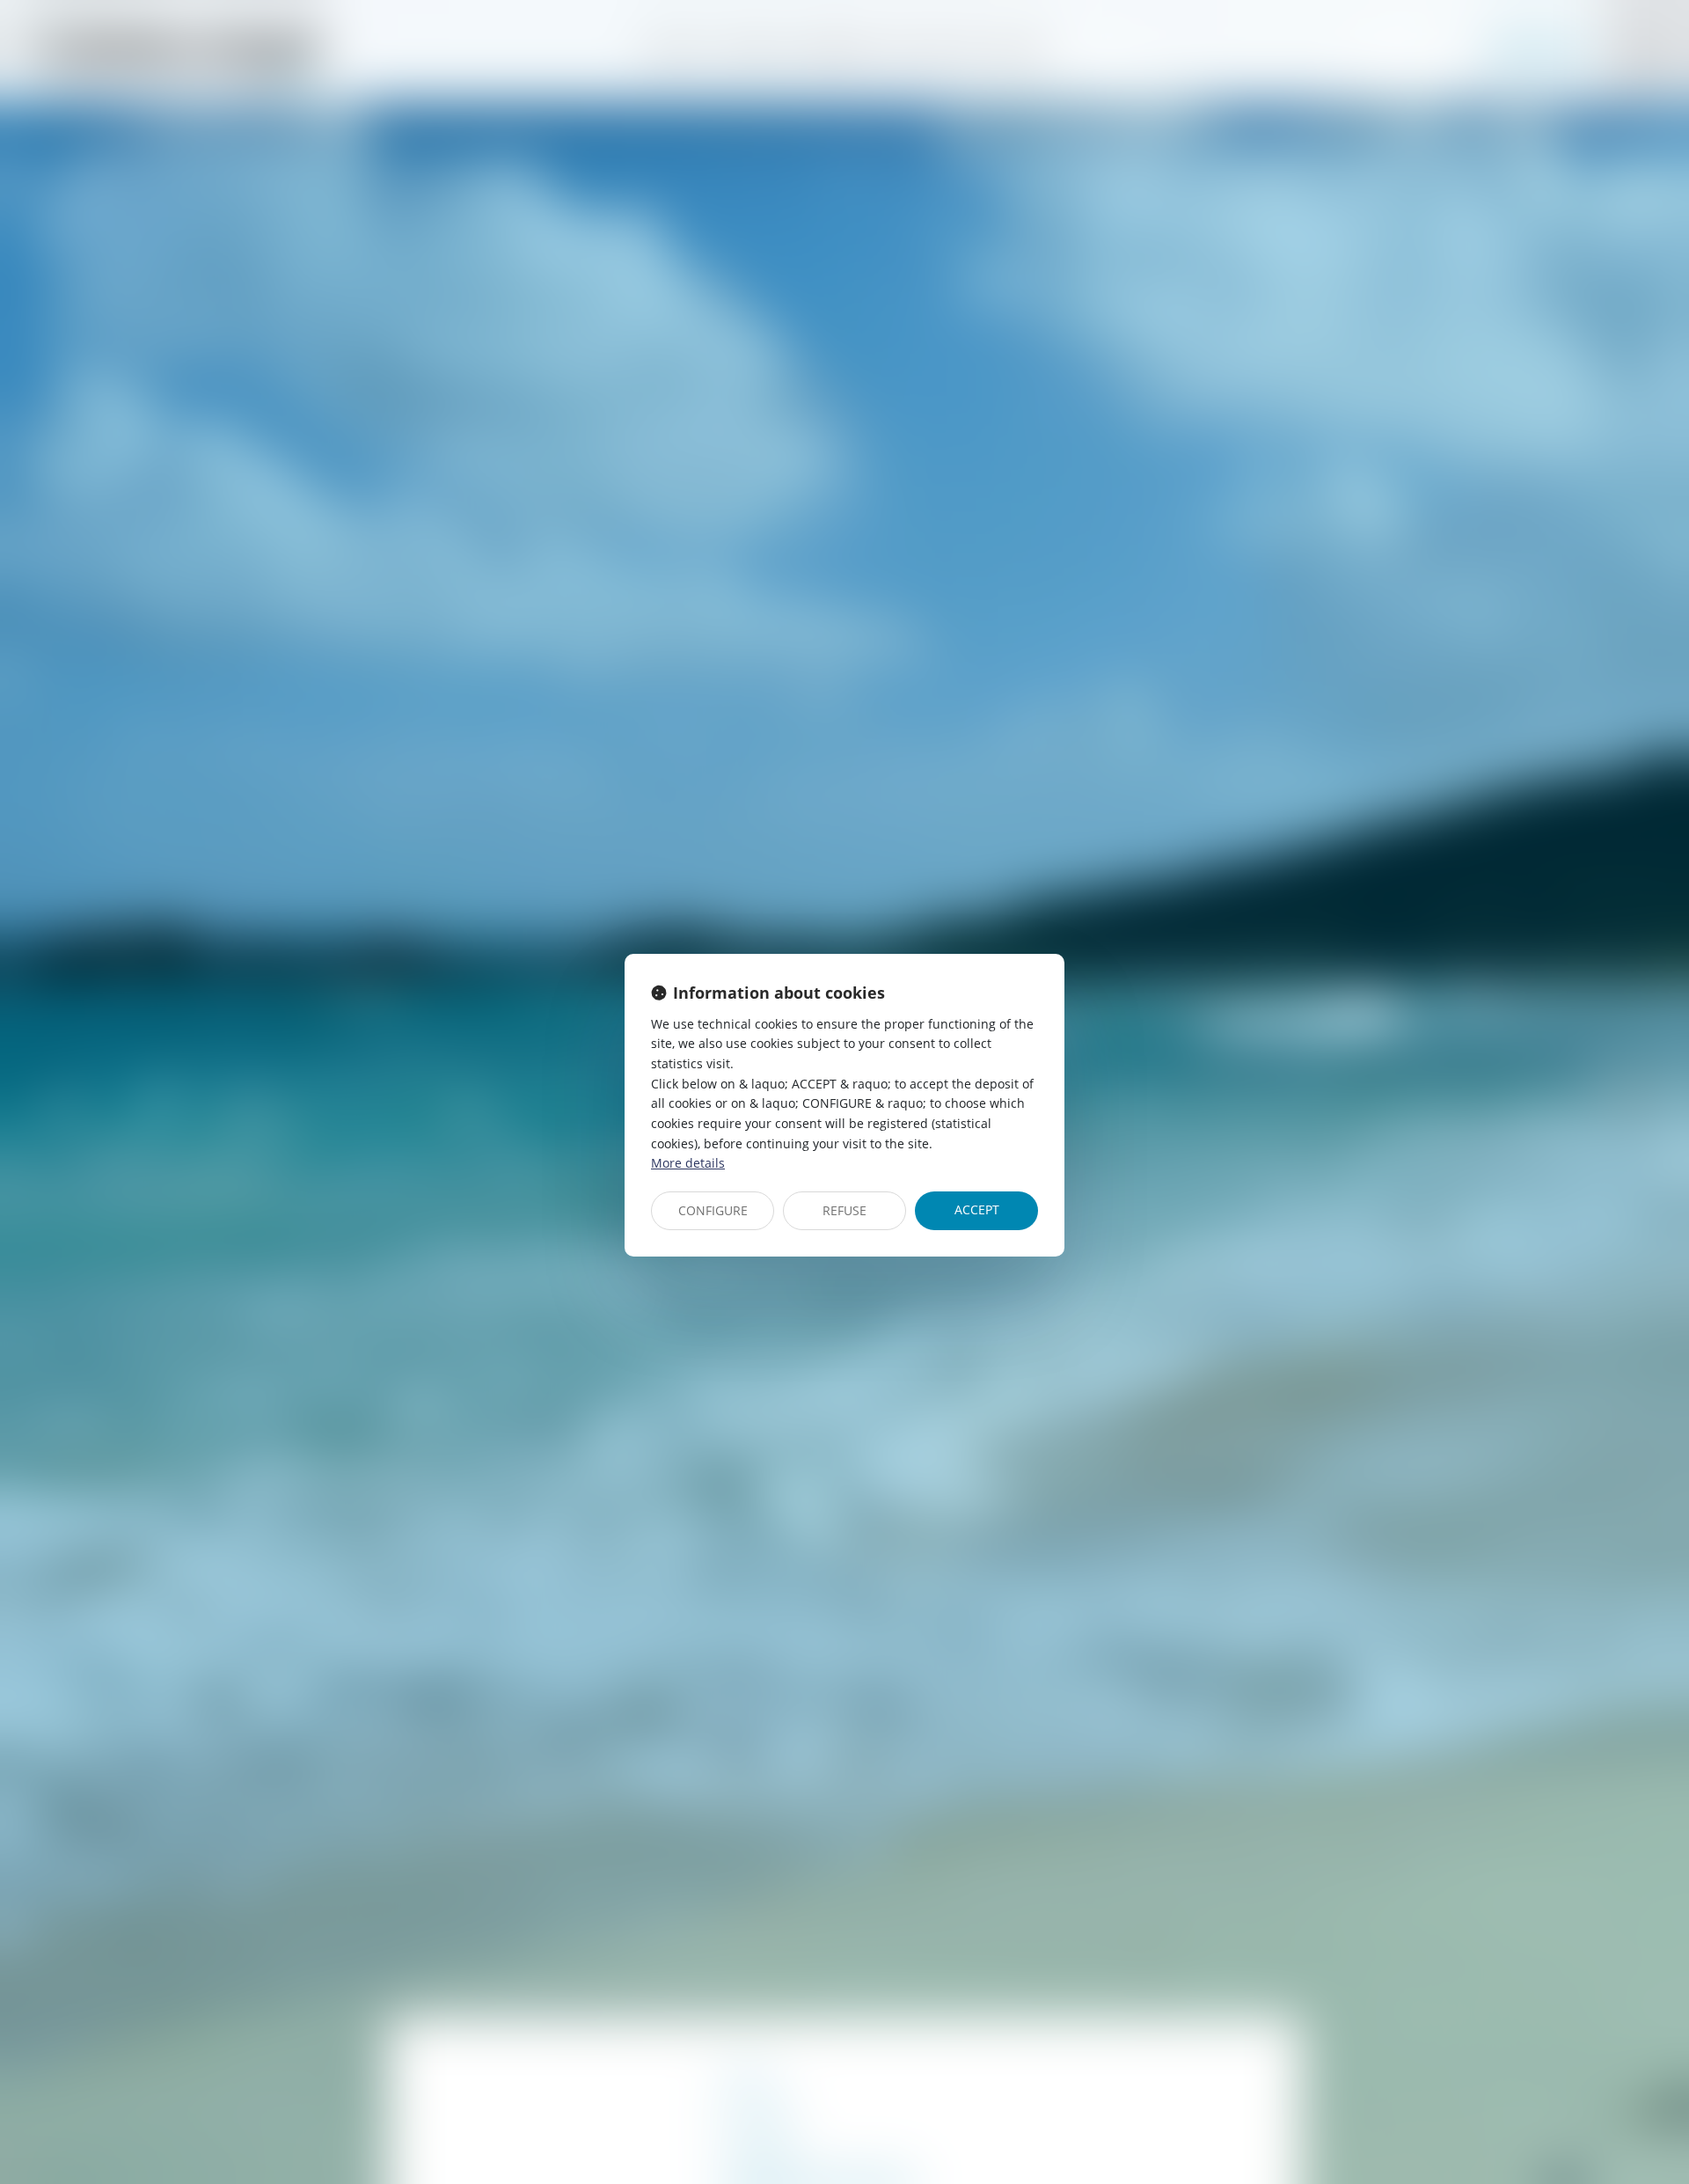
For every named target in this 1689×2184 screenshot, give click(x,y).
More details (688, 1163)
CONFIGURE (713, 1210)
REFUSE (844, 1210)
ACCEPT (977, 1209)
